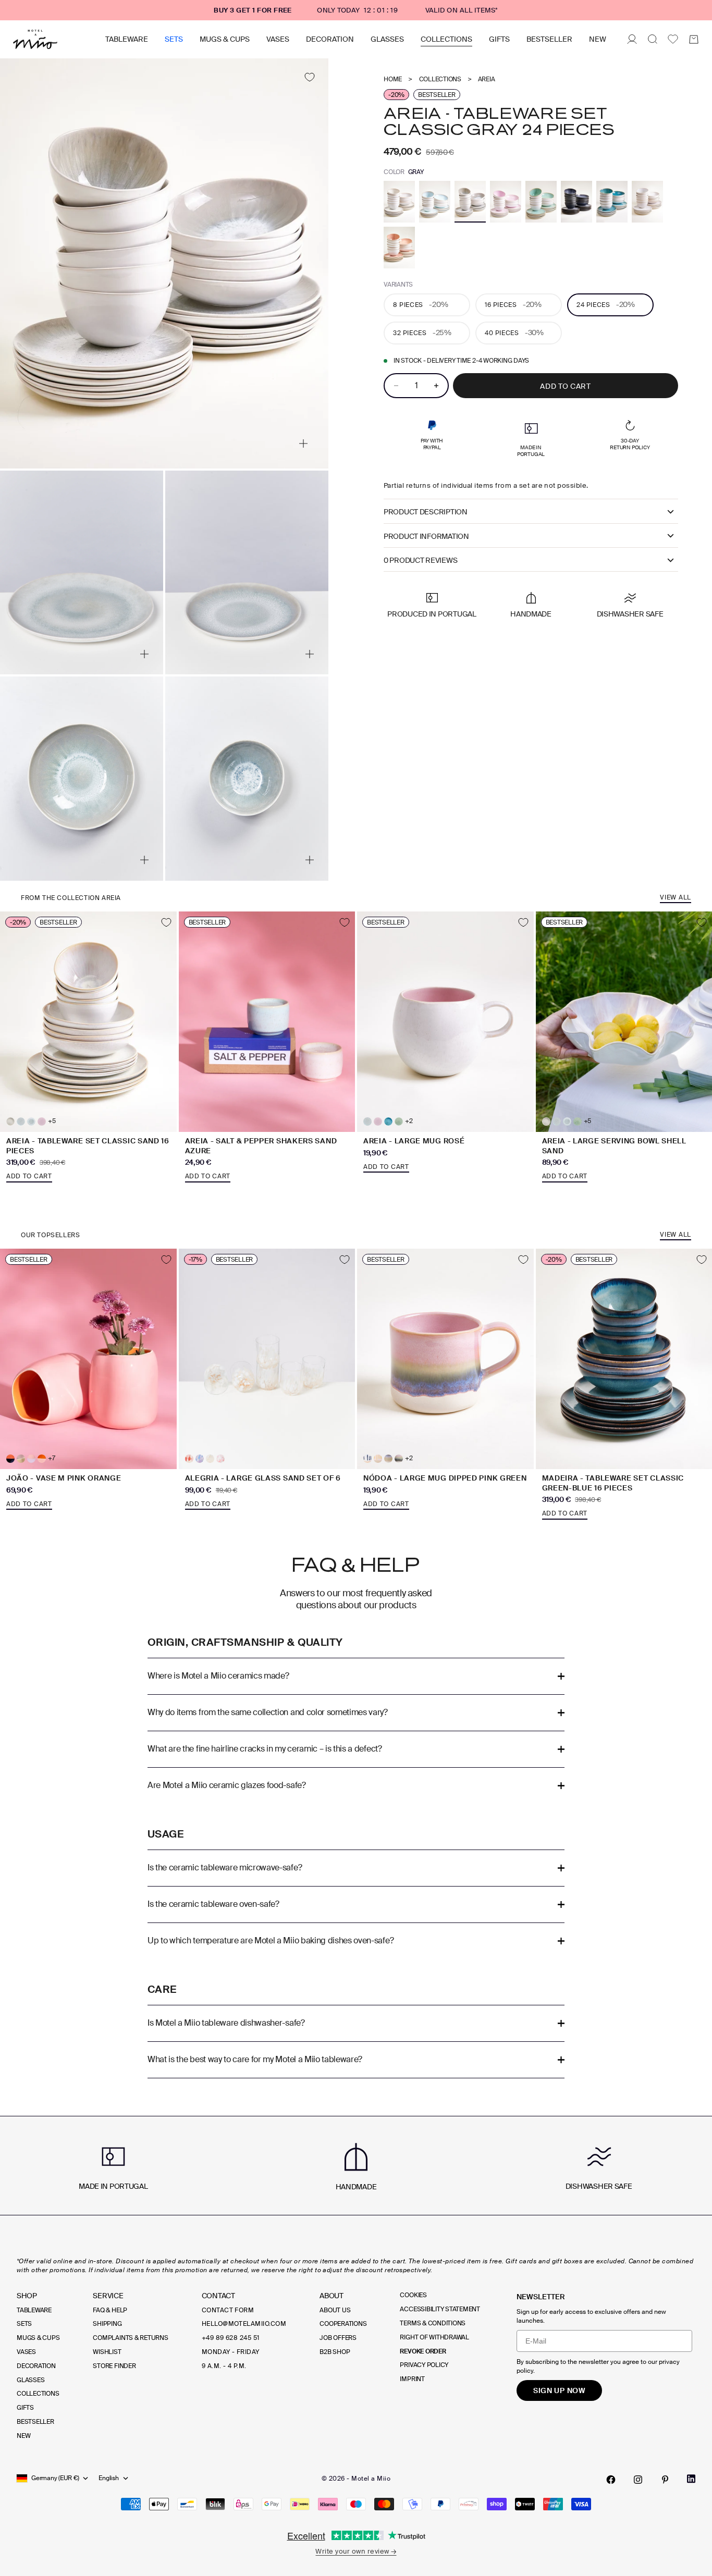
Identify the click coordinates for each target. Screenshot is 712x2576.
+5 (52, 1121)
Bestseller (549, 39)
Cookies (413, 2295)
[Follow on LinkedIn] (691, 2479)
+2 (409, 1121)
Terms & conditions (433, 2323)
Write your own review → (356, 2551)
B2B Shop (335, 2352)
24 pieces (606, 304)
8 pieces (420, 304)
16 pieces (513, 304)
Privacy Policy (424, 2365)
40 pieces (514, 332)
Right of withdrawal (434, 2337)
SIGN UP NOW (559, 2390)
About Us (335, 2310)
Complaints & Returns (130, 2338)
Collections (446, 39)
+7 (52, 1458)
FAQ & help (110, 2310)
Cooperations (343, 2324)
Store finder (114, 2366)
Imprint (412, 2379)
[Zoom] (303, 443)
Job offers (338, 2338)
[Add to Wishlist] (309, 77)
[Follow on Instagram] (638, 2480)
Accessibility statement (440, 2309)
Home (393, 79)
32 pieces (422, 332)
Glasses (387, 39)
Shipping (107, 2324)
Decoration (330, 39)
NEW (598, 39)
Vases (278, 39)
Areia (487, 79)
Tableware (127, 39)
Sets (174, 39)
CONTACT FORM (228, 2310)
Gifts (499, 39)
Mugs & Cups (225, 39)
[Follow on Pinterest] (665, 2480)
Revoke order (423, 2351)
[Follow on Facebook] (611, 2480)
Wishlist (107, 2352)
